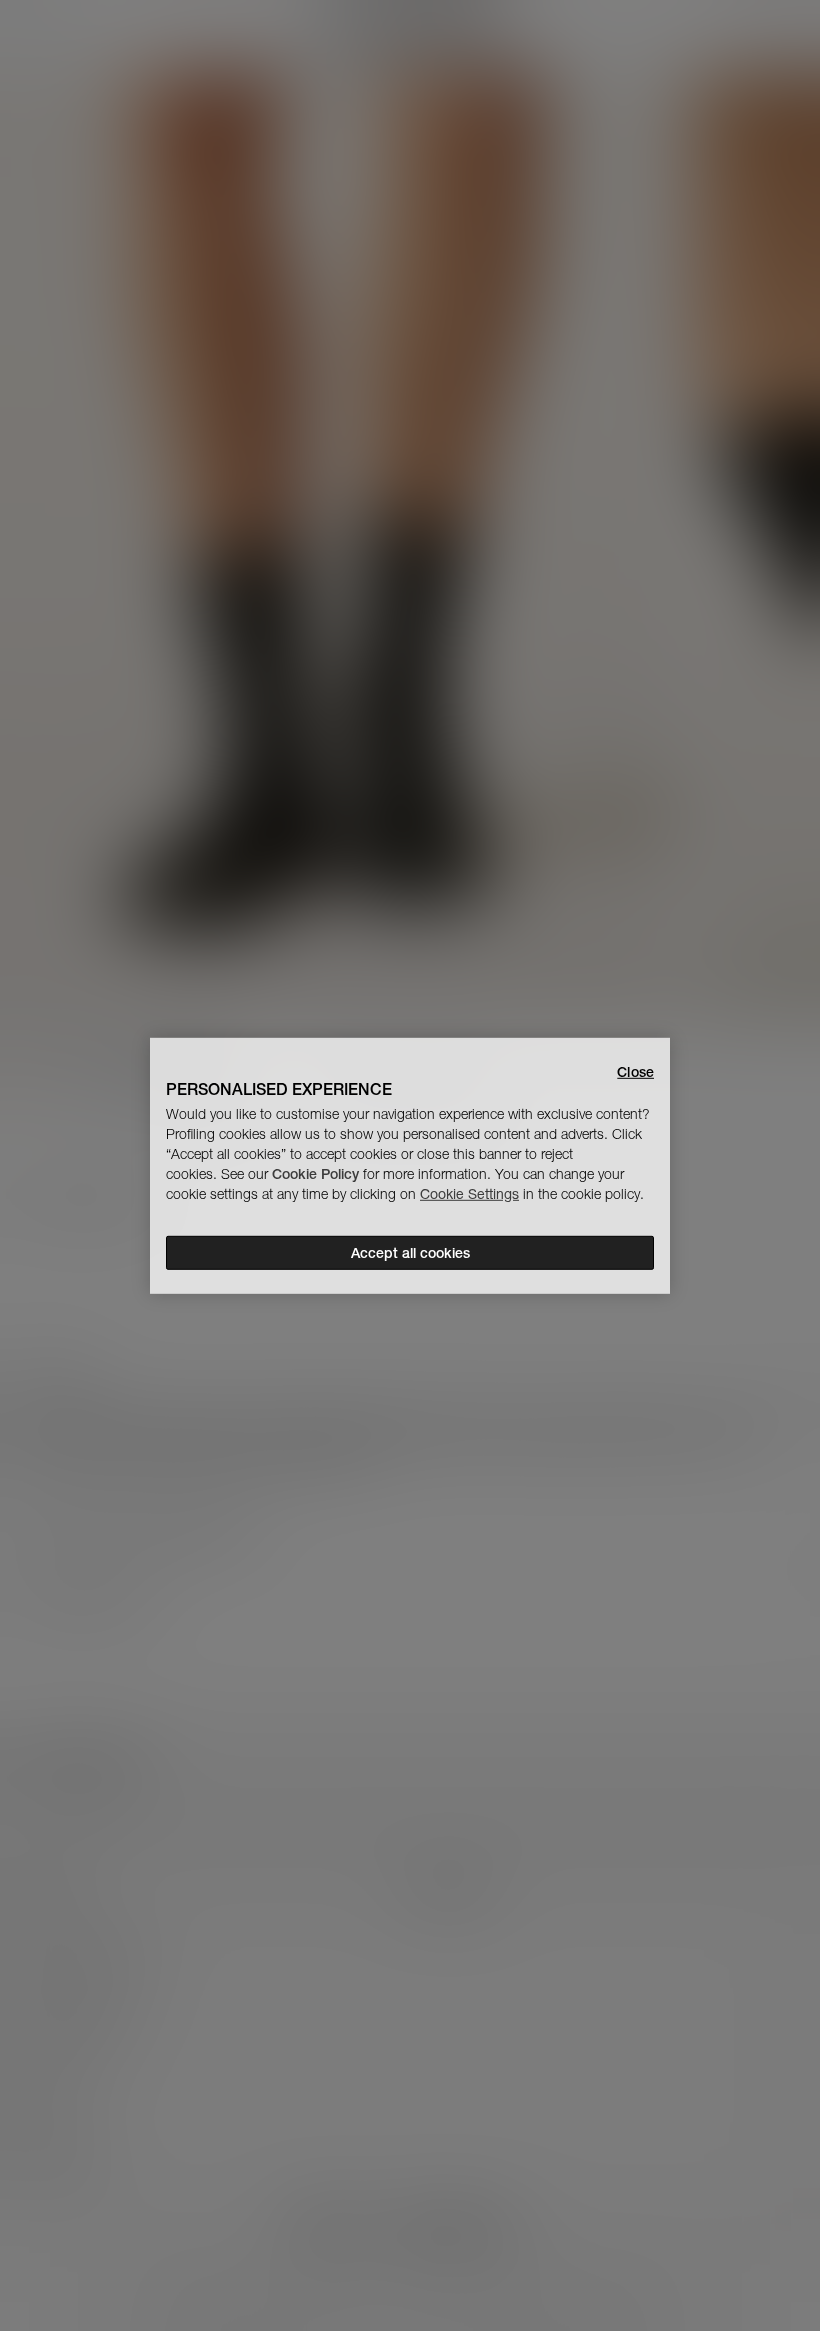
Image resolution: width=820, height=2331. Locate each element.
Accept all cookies (410, 1253)
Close (635, 1071)
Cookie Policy (315, 1174)
